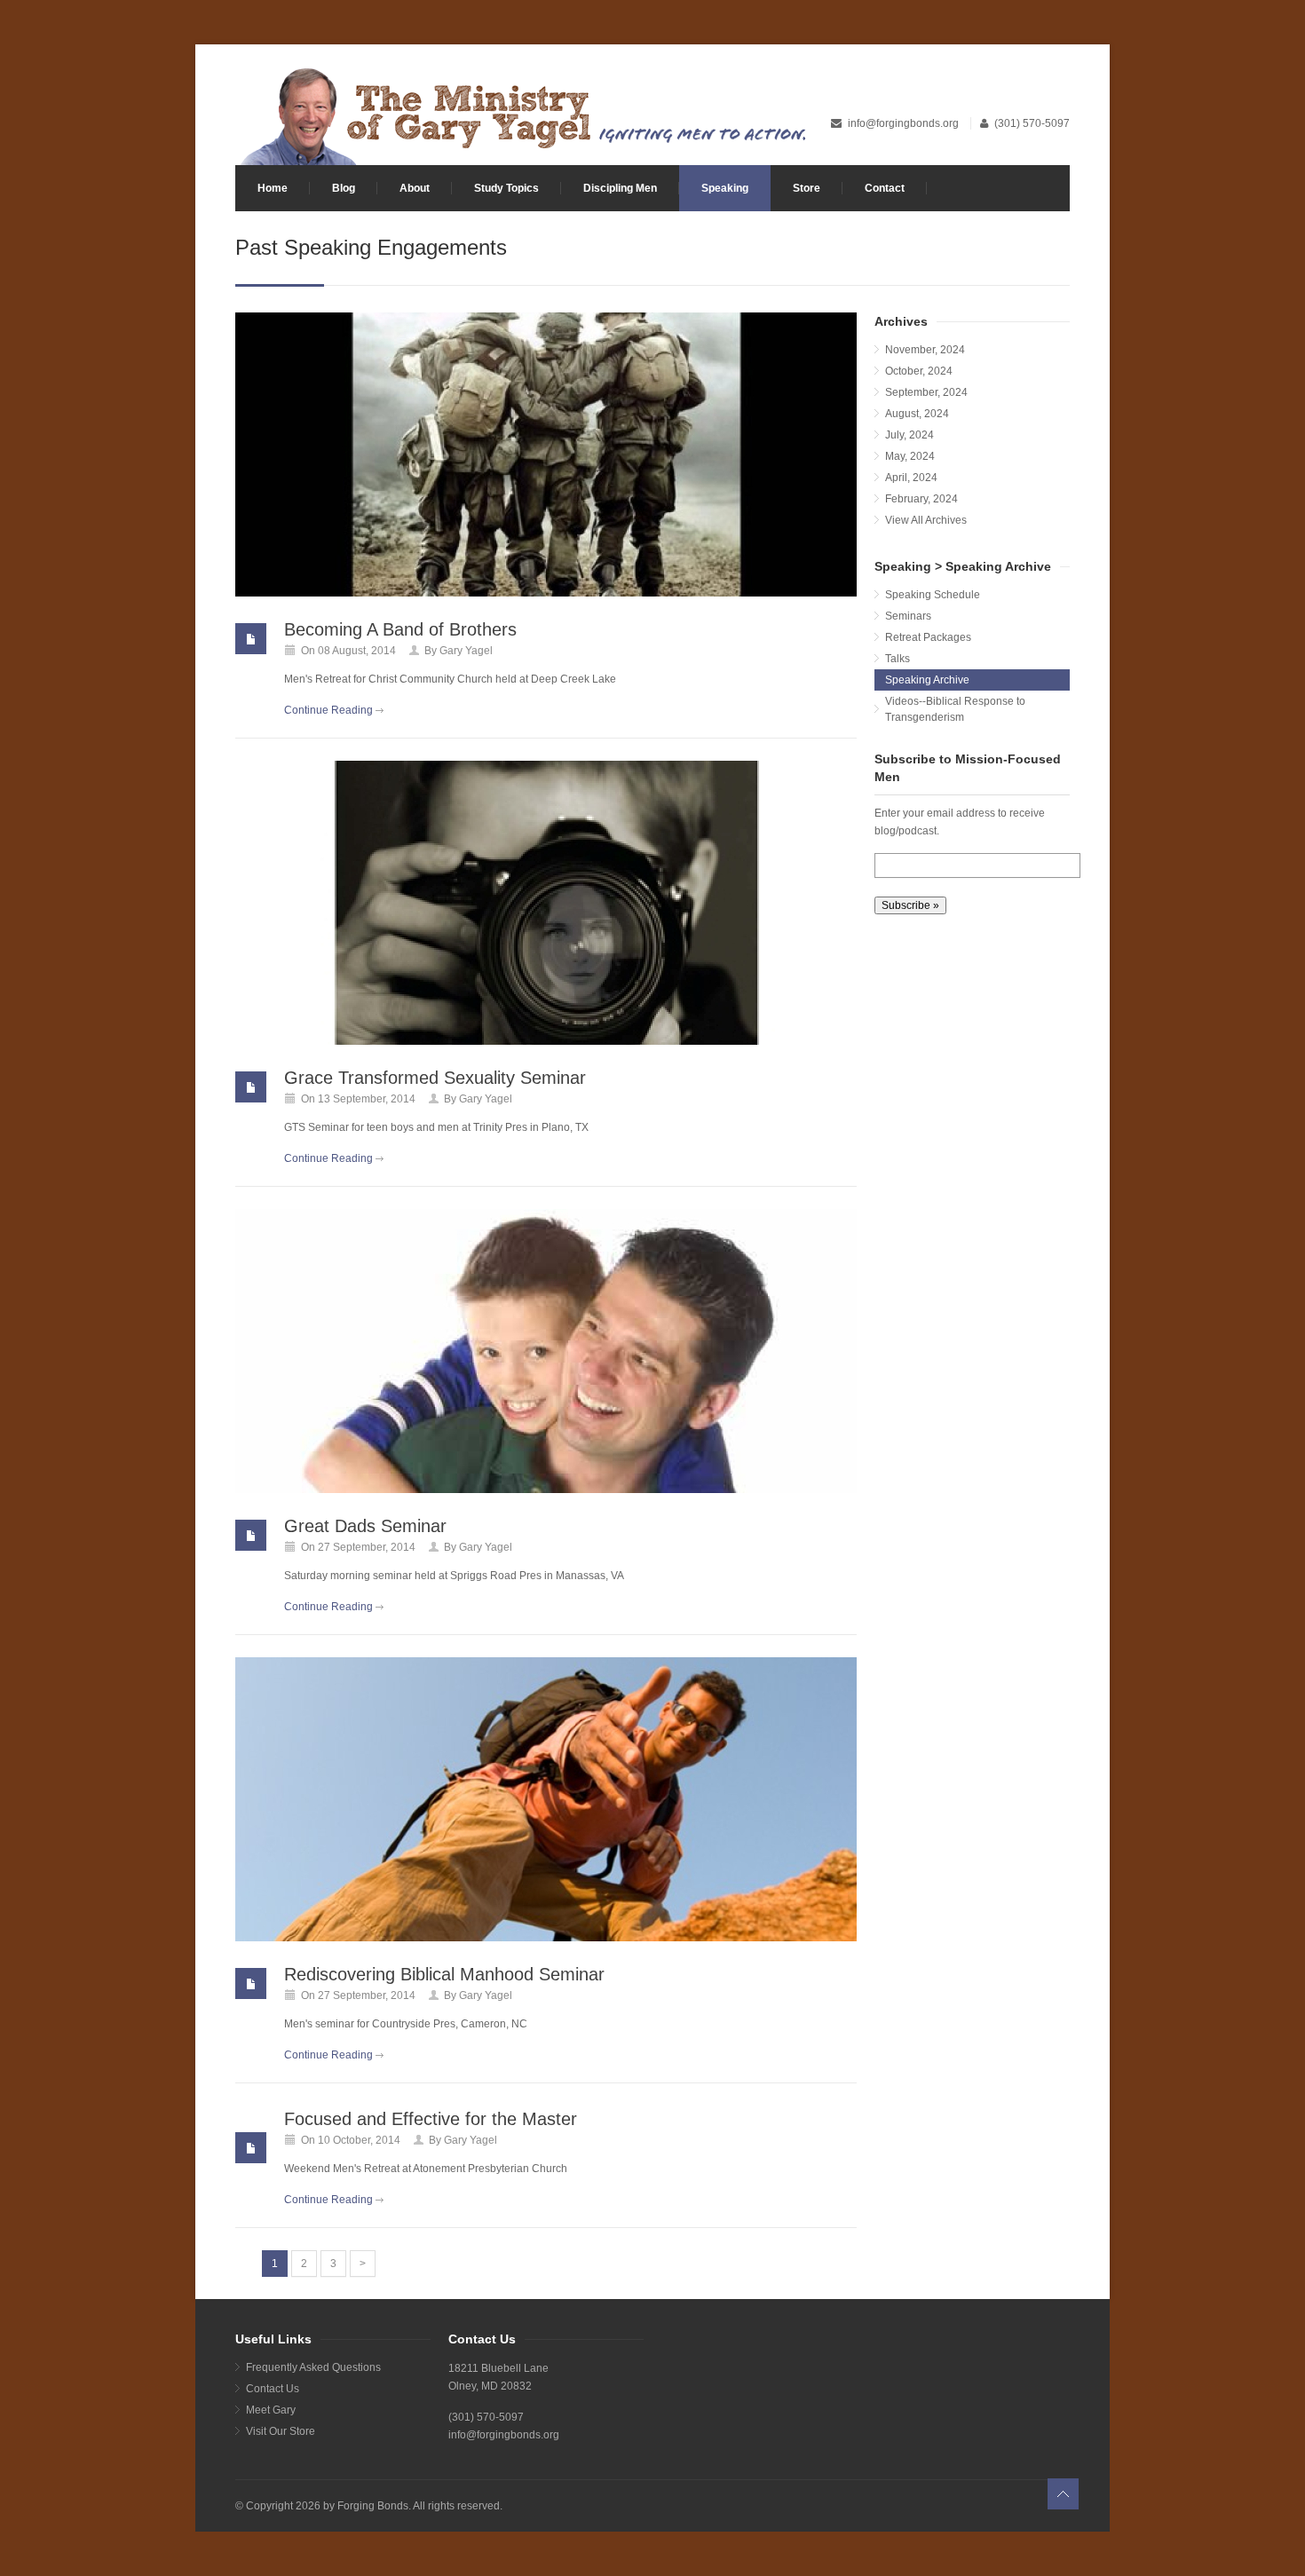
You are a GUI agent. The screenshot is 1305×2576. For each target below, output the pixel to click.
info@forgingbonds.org (905, 123)
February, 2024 (921, 499)
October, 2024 (919, 371)
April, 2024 (911, 478)
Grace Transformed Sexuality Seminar (435, 1078)
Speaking (725, 188)
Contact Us (273, 2389)
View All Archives (926, 520)
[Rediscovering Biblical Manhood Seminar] (546, 1799)
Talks (898, 659)
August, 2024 (917, 414)
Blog (344, 188)
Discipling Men (620, 188)
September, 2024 (926, 392)
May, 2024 (910, 456)
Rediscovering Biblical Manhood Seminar (444, 1974)
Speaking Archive (927, 680)
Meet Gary (271, 2410)
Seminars (908, 616)
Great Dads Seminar (365, 1526)
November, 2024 (925, 350)
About (415, 188)
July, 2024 (910, 435)
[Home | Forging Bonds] (522, 115)
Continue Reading (328, 710)
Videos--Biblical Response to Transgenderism (955, 709)
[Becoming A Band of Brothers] (546, 454)
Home (273, 188)
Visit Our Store (281, 2431)
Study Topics (506, 188)
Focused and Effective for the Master (431, 2119)
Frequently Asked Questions (313, 2367)
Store (807, 188)
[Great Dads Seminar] (546, 1351)
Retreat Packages (928, 637)
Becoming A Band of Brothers (400, 629)
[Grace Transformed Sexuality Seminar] (546, 903)
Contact (885, 188)
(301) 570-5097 (1032, 123)
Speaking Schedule (933, 595)
